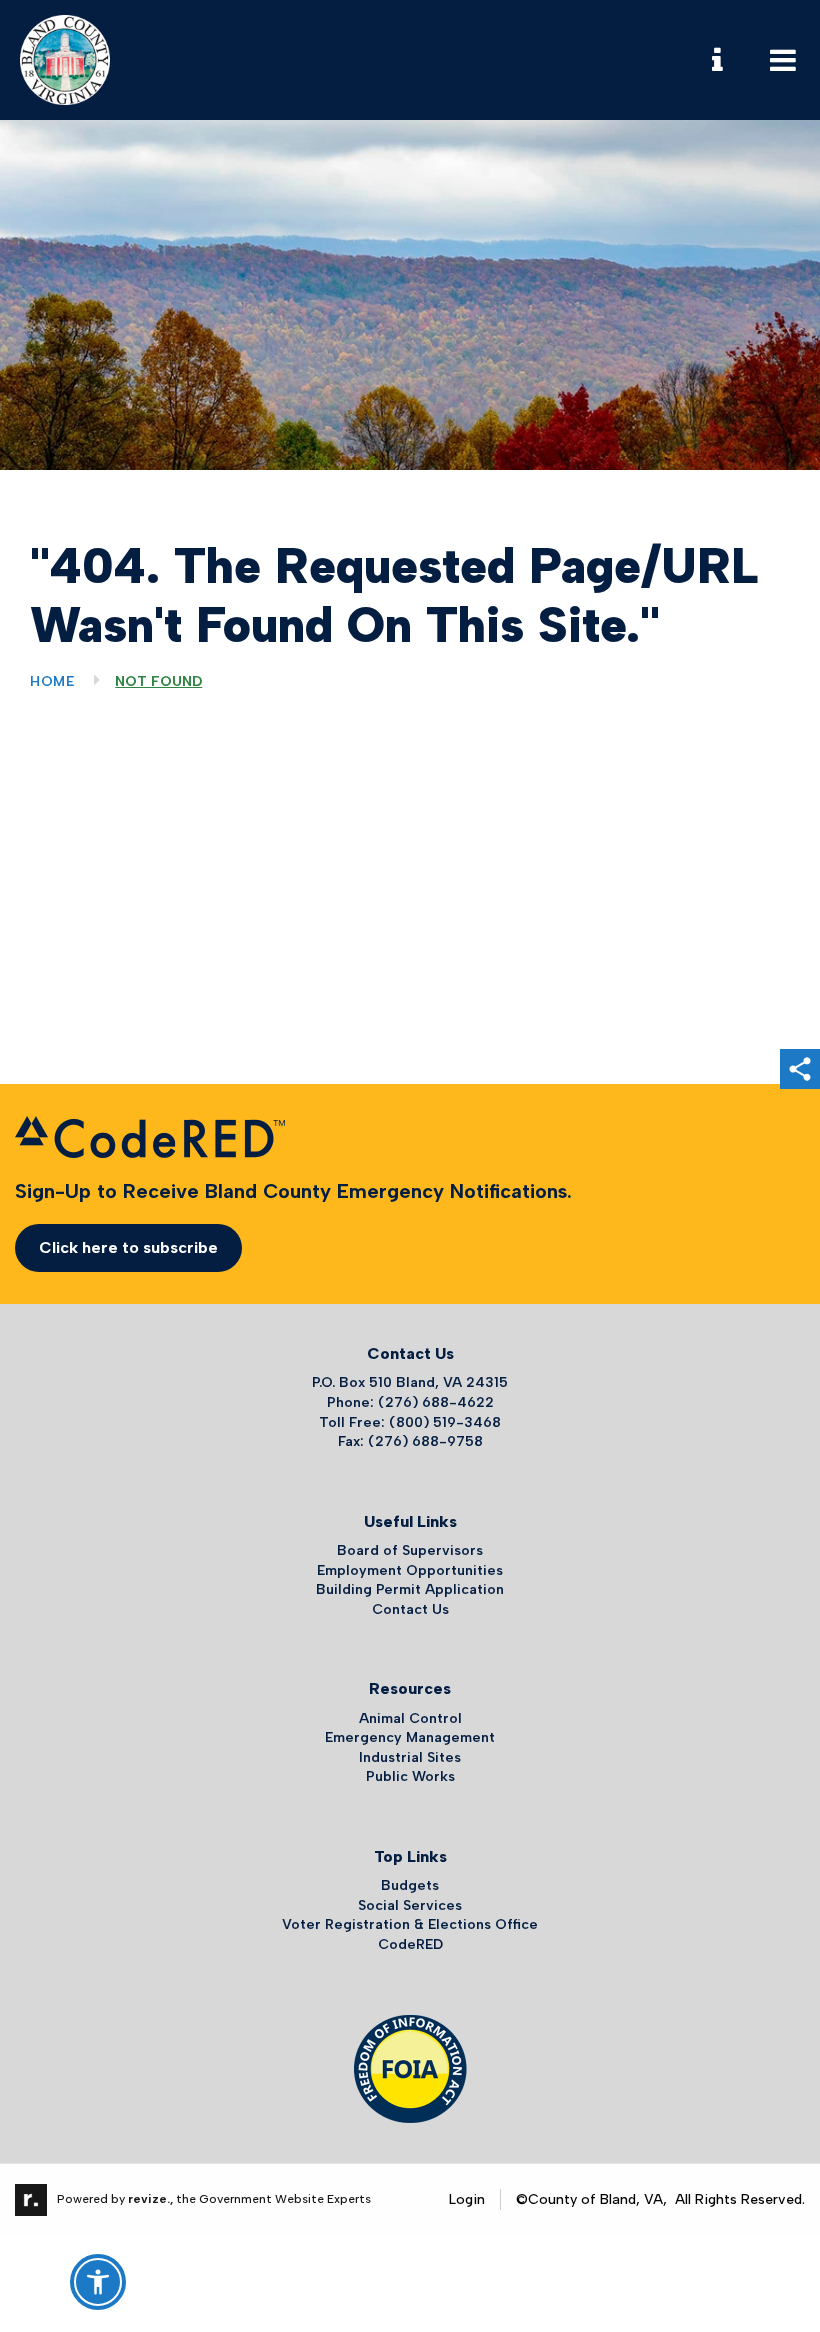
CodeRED (410, 1944)
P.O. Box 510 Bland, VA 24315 (410, 1382)
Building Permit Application (410, 1589)
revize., (150, 2199)
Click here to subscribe (128, 1247)
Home (52, 681)
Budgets (410, 1885)
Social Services (410, 1905)
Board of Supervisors (410, 1550)
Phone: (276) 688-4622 (410, 1402)
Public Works (410, 1776)
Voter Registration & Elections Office (410, 1924)
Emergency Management (410, 1737)
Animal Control (410, 1718)
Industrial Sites (410, 1757)
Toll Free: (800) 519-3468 (410, 1422)
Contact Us (410, 1609)
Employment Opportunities (410, 1570)
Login (467, 2199)
